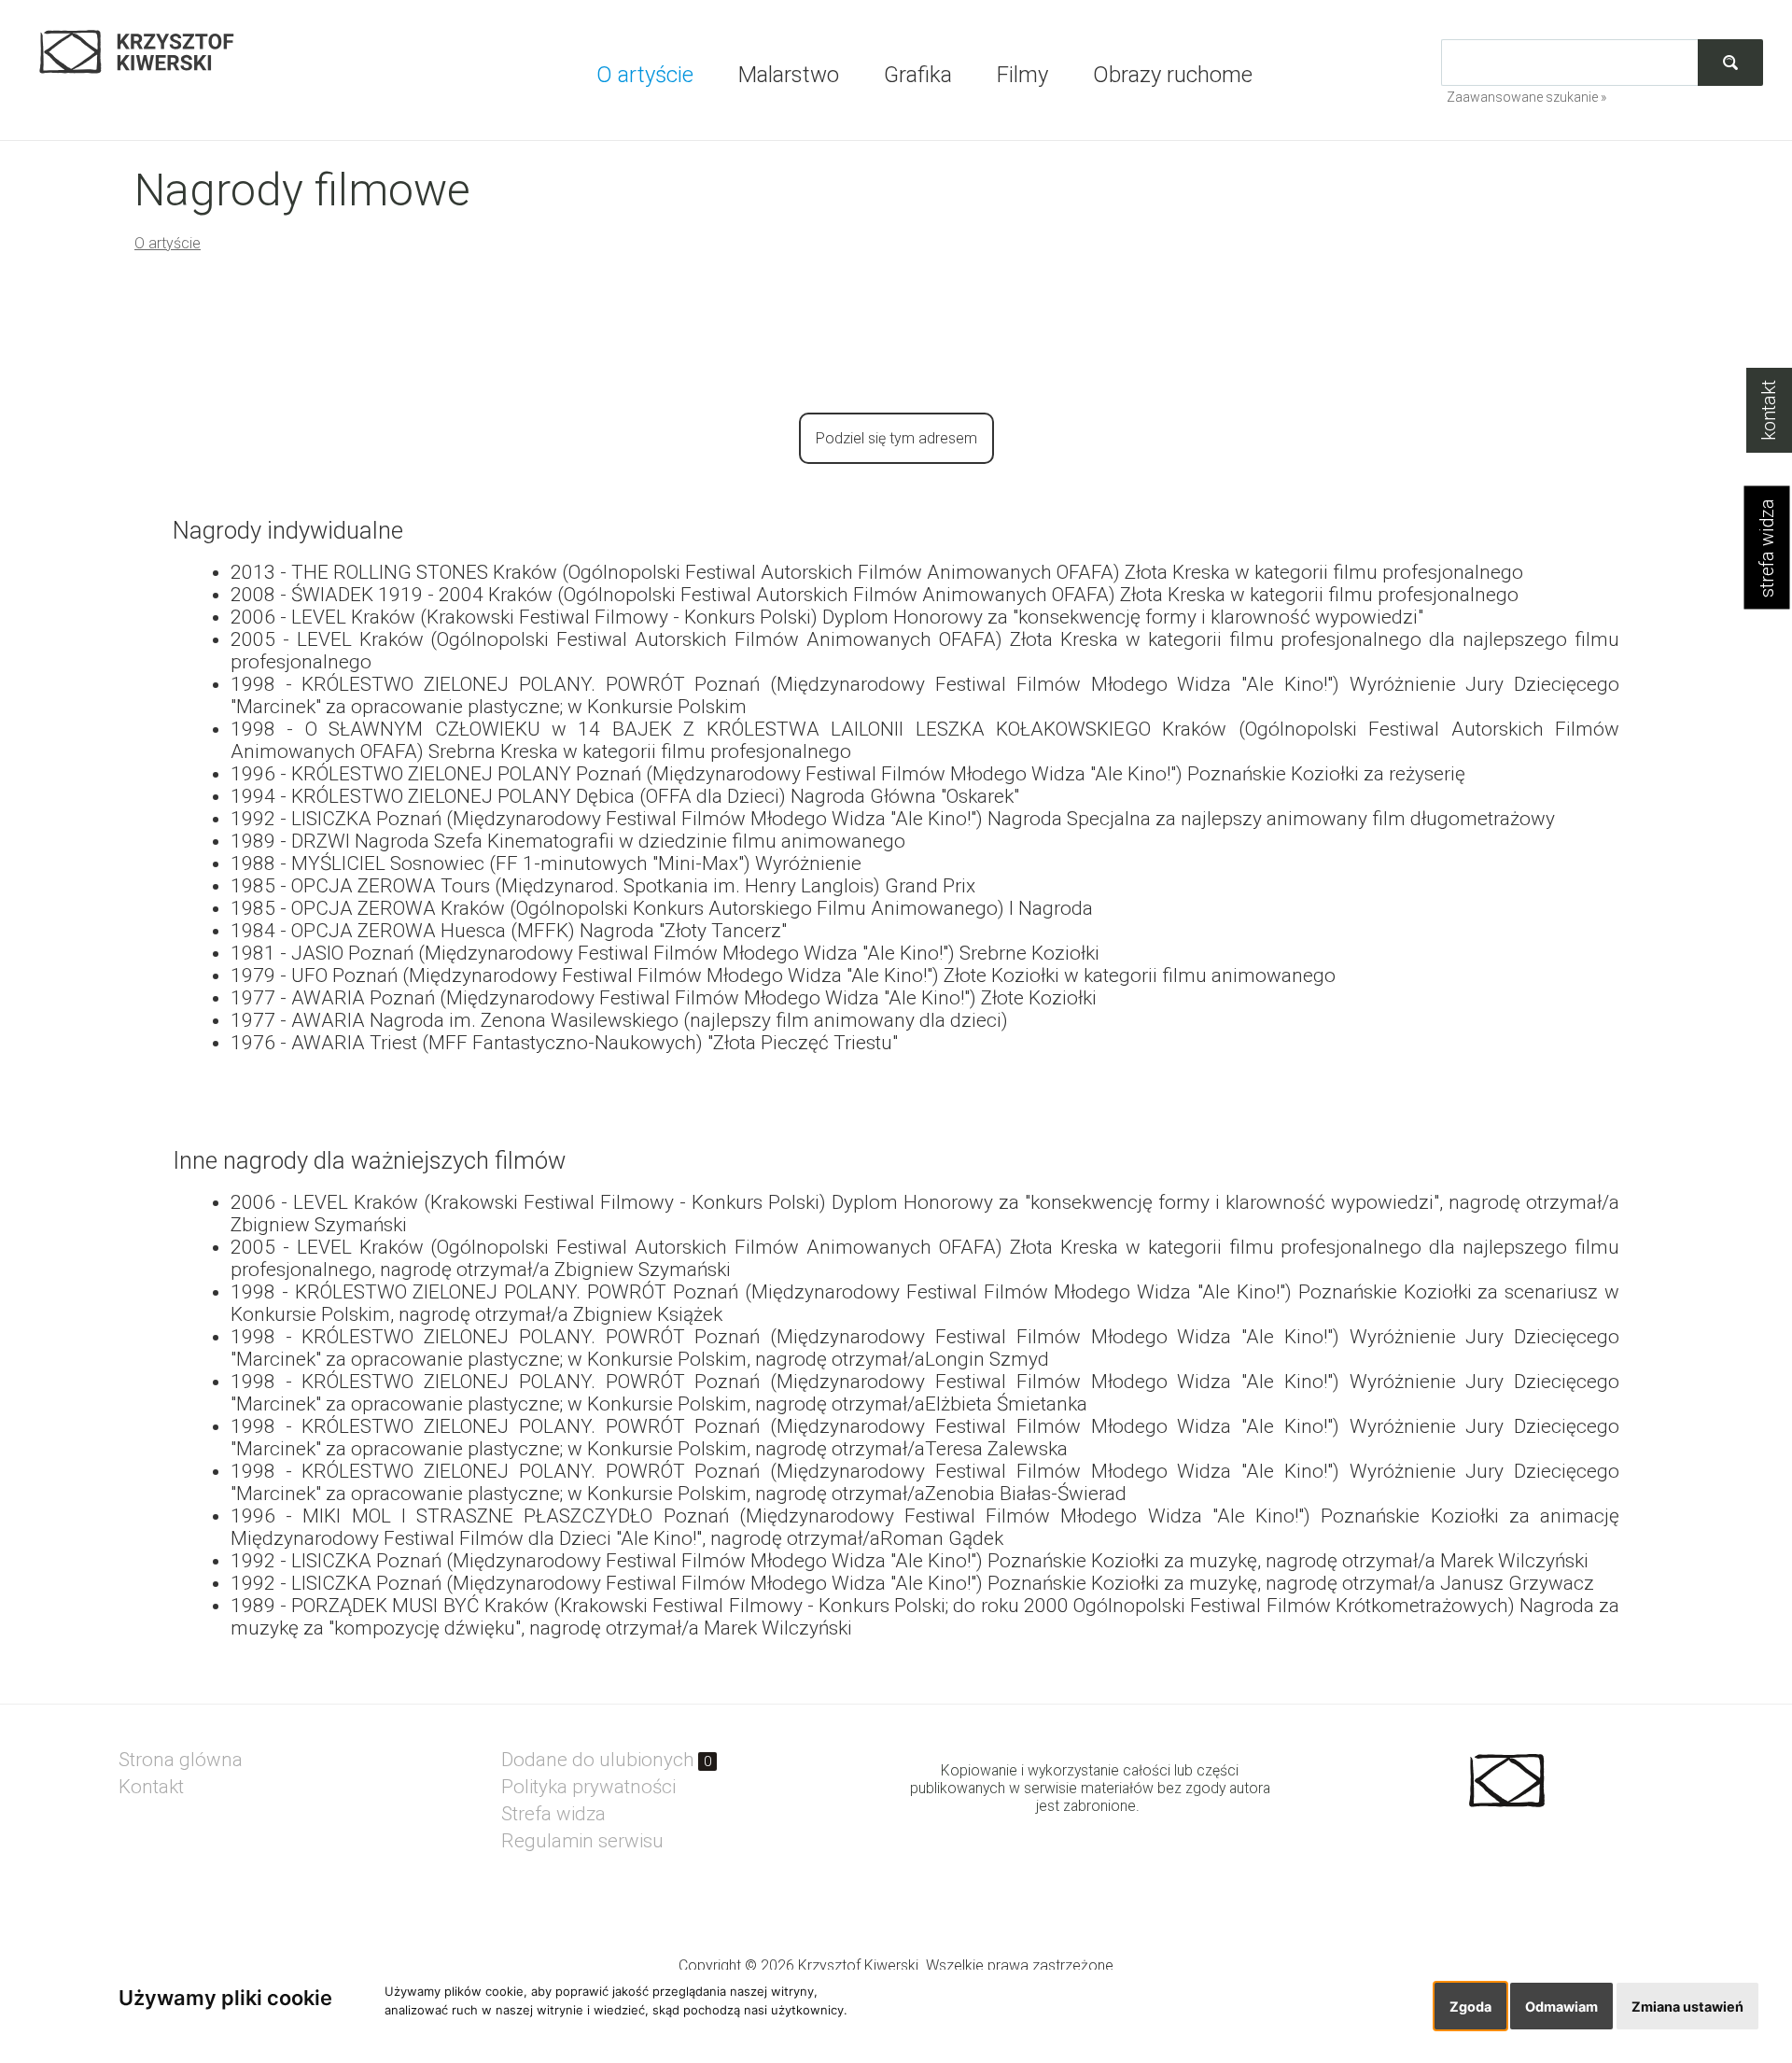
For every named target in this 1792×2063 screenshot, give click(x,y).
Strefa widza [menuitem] (553, 1814)
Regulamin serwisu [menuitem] (582, 1841)
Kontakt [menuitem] (151, 1787)
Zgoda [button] (1470, 2007)
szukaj (1730, 62)
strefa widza (1767, 548)
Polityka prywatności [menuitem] (588, 1787)
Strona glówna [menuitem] (181, 1760)
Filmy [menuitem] (1022, 75)
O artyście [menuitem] (645, 75)
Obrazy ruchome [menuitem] (1173, 75)
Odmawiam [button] (1561, 2007)
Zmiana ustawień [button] (1687, 2007)
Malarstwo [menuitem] (789, 75)
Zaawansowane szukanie (1522, 97)
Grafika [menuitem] (918, 75)
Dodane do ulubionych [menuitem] (607, 1760)
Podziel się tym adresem (896, 438)
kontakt (1769, 410)
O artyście (168, 243)
